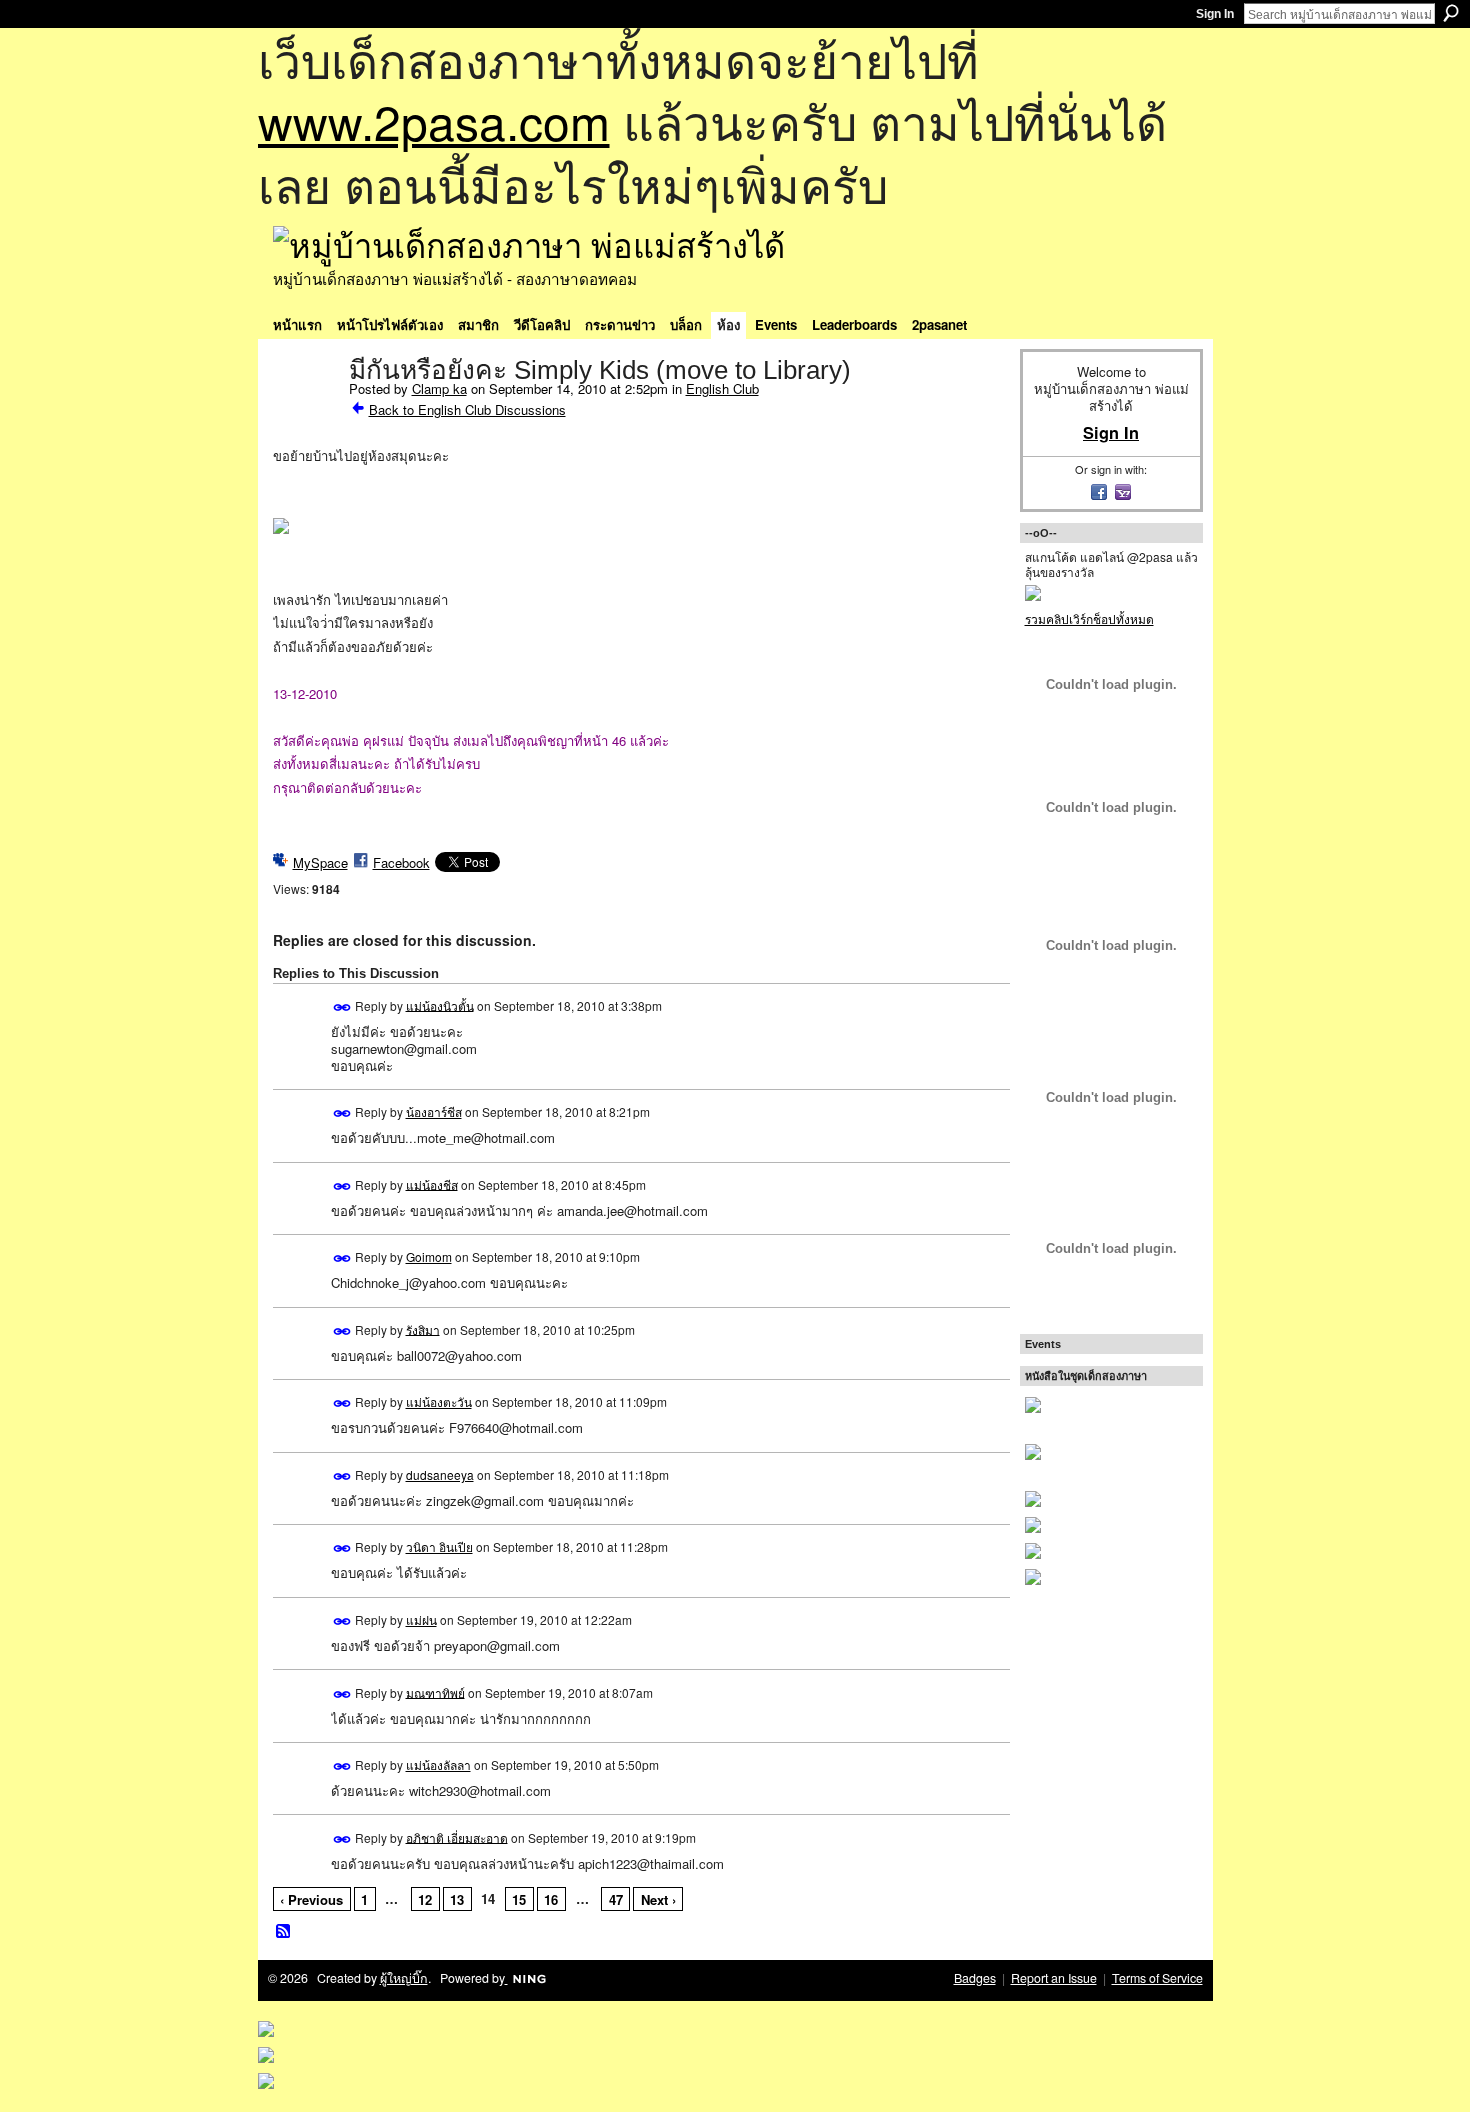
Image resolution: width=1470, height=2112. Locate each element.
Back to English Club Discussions (467, 409)
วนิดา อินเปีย (439, 1546)
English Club (722, 388)
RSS (284, 1932)
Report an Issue (1054, 1978)
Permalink (342, 1007)
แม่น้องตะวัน (439, 1401)
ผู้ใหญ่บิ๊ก (404, 1978)
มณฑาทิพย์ (435, 1691)
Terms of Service (1157, 1978)
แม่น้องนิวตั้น (440, 1004)
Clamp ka (439, 388)
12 (425, 1899)
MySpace (320, 862)
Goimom (429, 1256)
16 (551, 1899)
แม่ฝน (421, 1619)
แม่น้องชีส (432, 1183)
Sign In (1215, 14)
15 (519, 1899)
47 (616, 1899)
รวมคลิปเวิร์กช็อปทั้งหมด (1089, 618)
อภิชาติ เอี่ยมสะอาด (457, 1836)
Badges (975, 1978)
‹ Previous (311, 1899)
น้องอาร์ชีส (434, 1111)
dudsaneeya (440, 1474)
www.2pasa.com (434, 120)
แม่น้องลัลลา (438, 1764)
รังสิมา (423, 1328)
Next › (658, 1899)
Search (1451, 13)
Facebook (401, 862)
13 (457, 1899)
